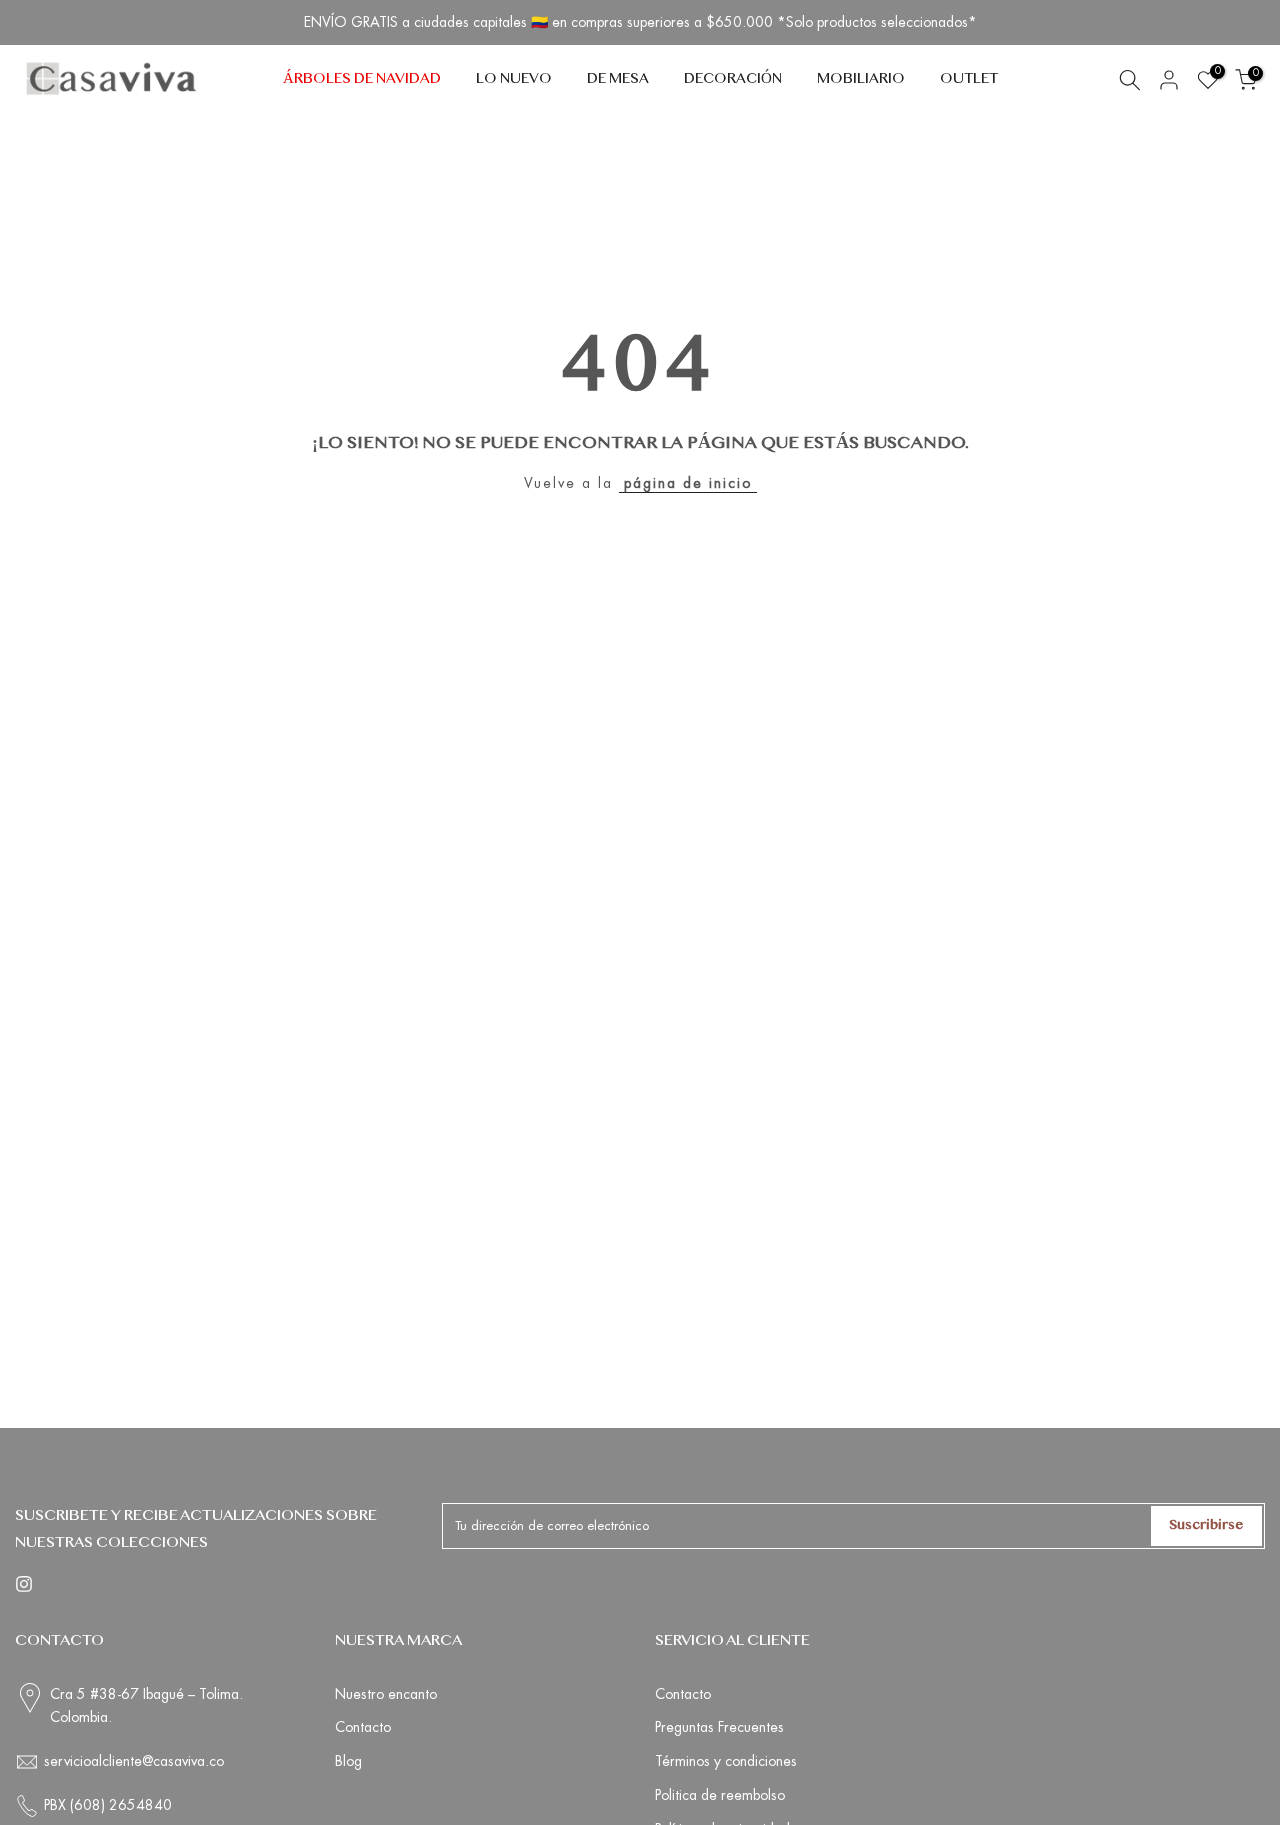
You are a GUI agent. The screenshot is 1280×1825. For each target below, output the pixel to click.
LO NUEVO (514, 80)
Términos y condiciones (726, 1761)
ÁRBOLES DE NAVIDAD (362, 80)
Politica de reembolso (720, 1795)
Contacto (363, 1727)
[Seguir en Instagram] (24, 1584)
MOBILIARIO (861, 80)
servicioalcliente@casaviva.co (134, 1761)
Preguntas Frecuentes (719, 1727)
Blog (348, 1761)
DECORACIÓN (733, 80)
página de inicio (688, 483)
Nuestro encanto (386, 1694)
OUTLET (969, 80)
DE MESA (618, 80)
